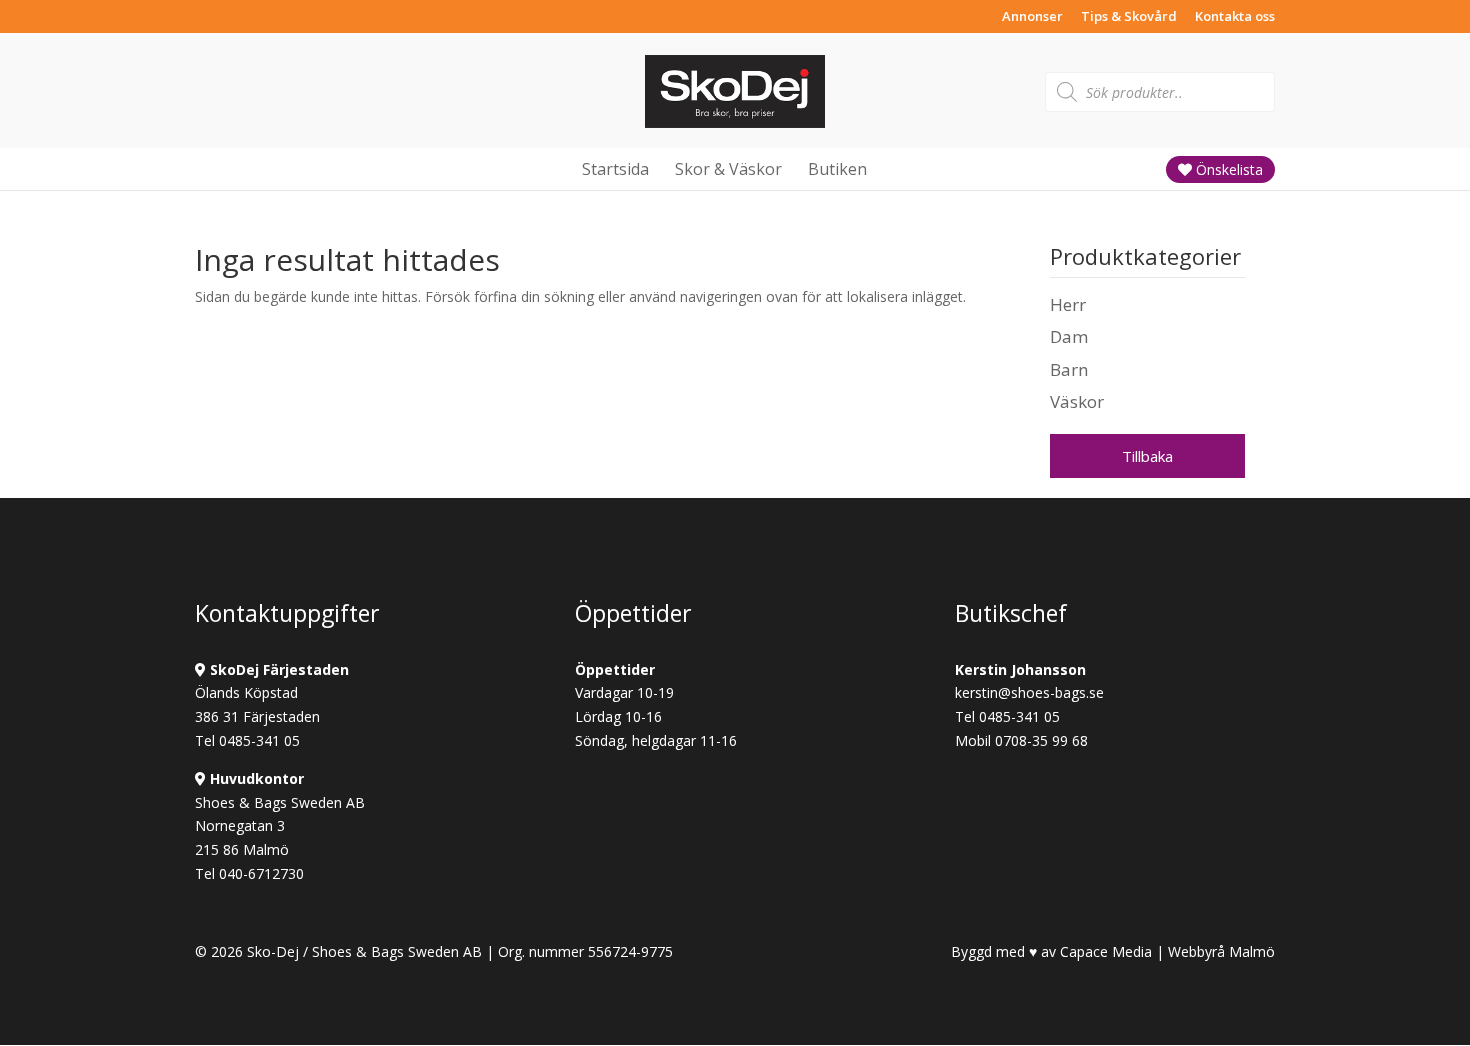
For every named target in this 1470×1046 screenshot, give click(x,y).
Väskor (1077, 401)
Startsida (615, 169)
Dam (1069, 336)
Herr (1068, 304)
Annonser (1032, 17)
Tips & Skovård (1129, 17)
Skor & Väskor (728, 169)
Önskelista (1227, 169)
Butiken (837, 169)
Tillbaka (1147, 456)
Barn (1069, 369)
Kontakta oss (1235, 17)
